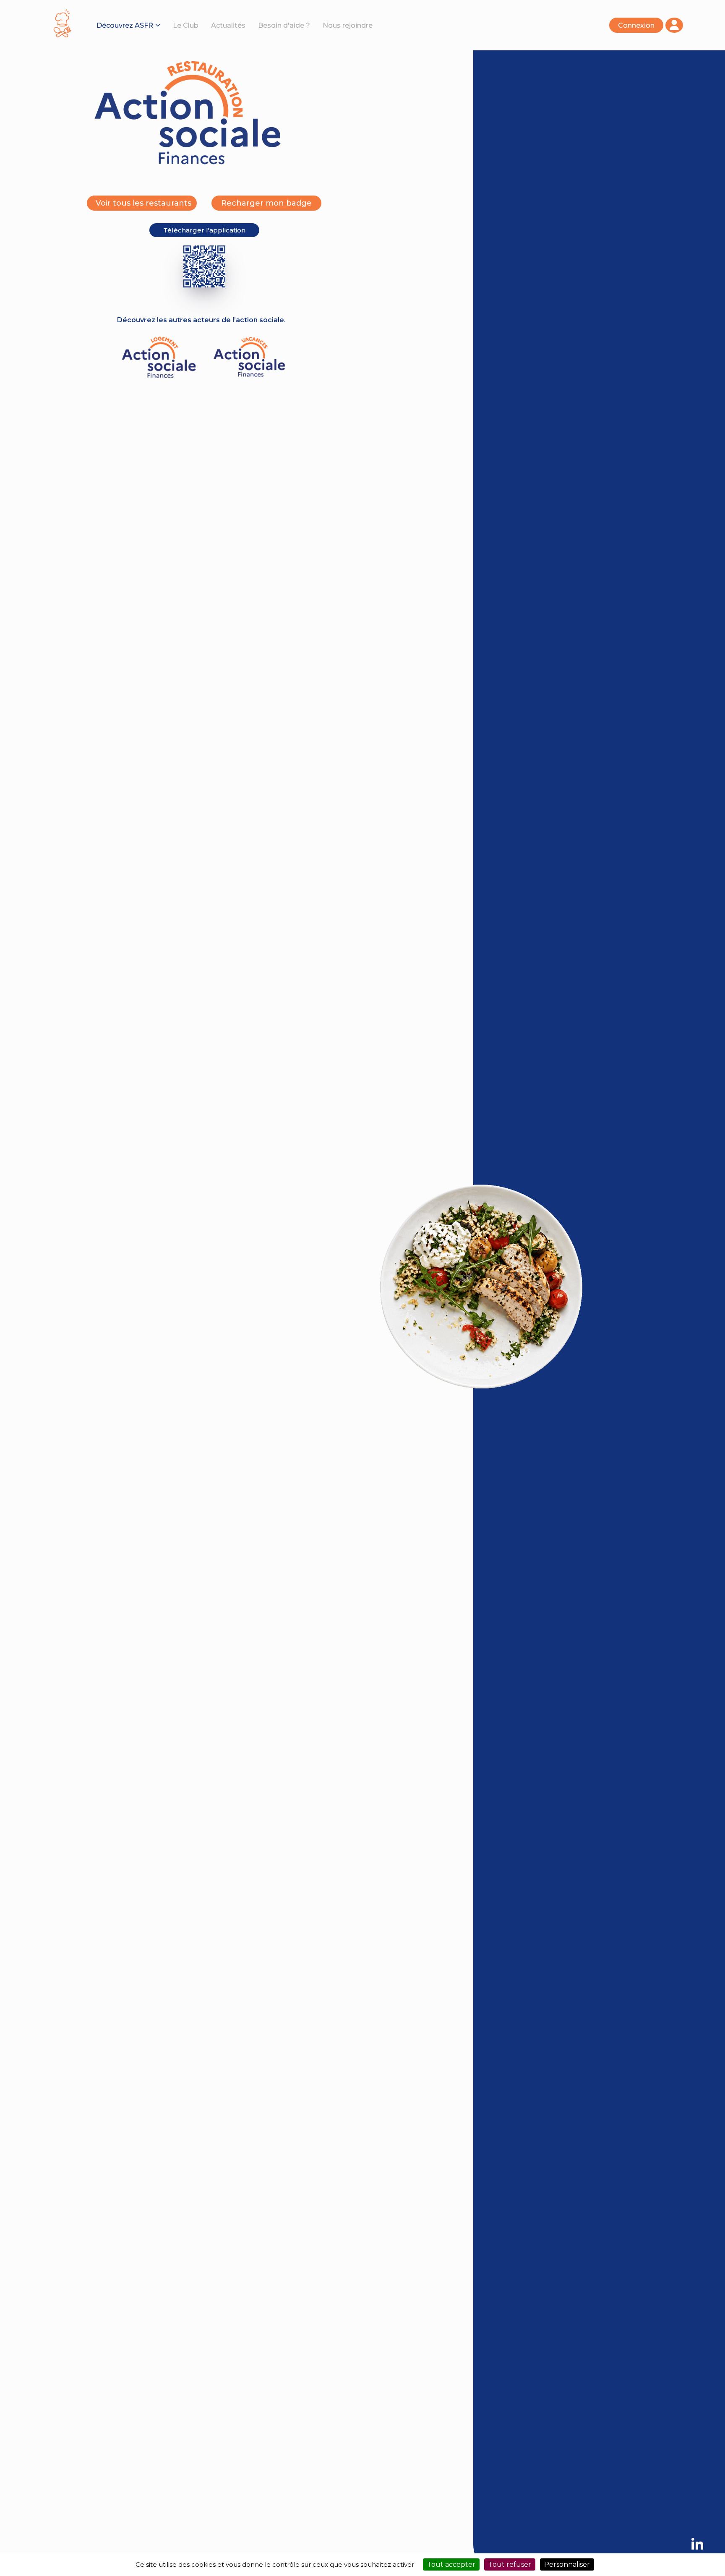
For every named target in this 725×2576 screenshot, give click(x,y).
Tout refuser (510, 2564)
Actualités (228, 25)
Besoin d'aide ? (284, 25)
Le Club (186, 25)
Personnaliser (567, 2564)
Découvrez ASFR (125, 25)
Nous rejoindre (348, 25)
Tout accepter (451, 2564)
